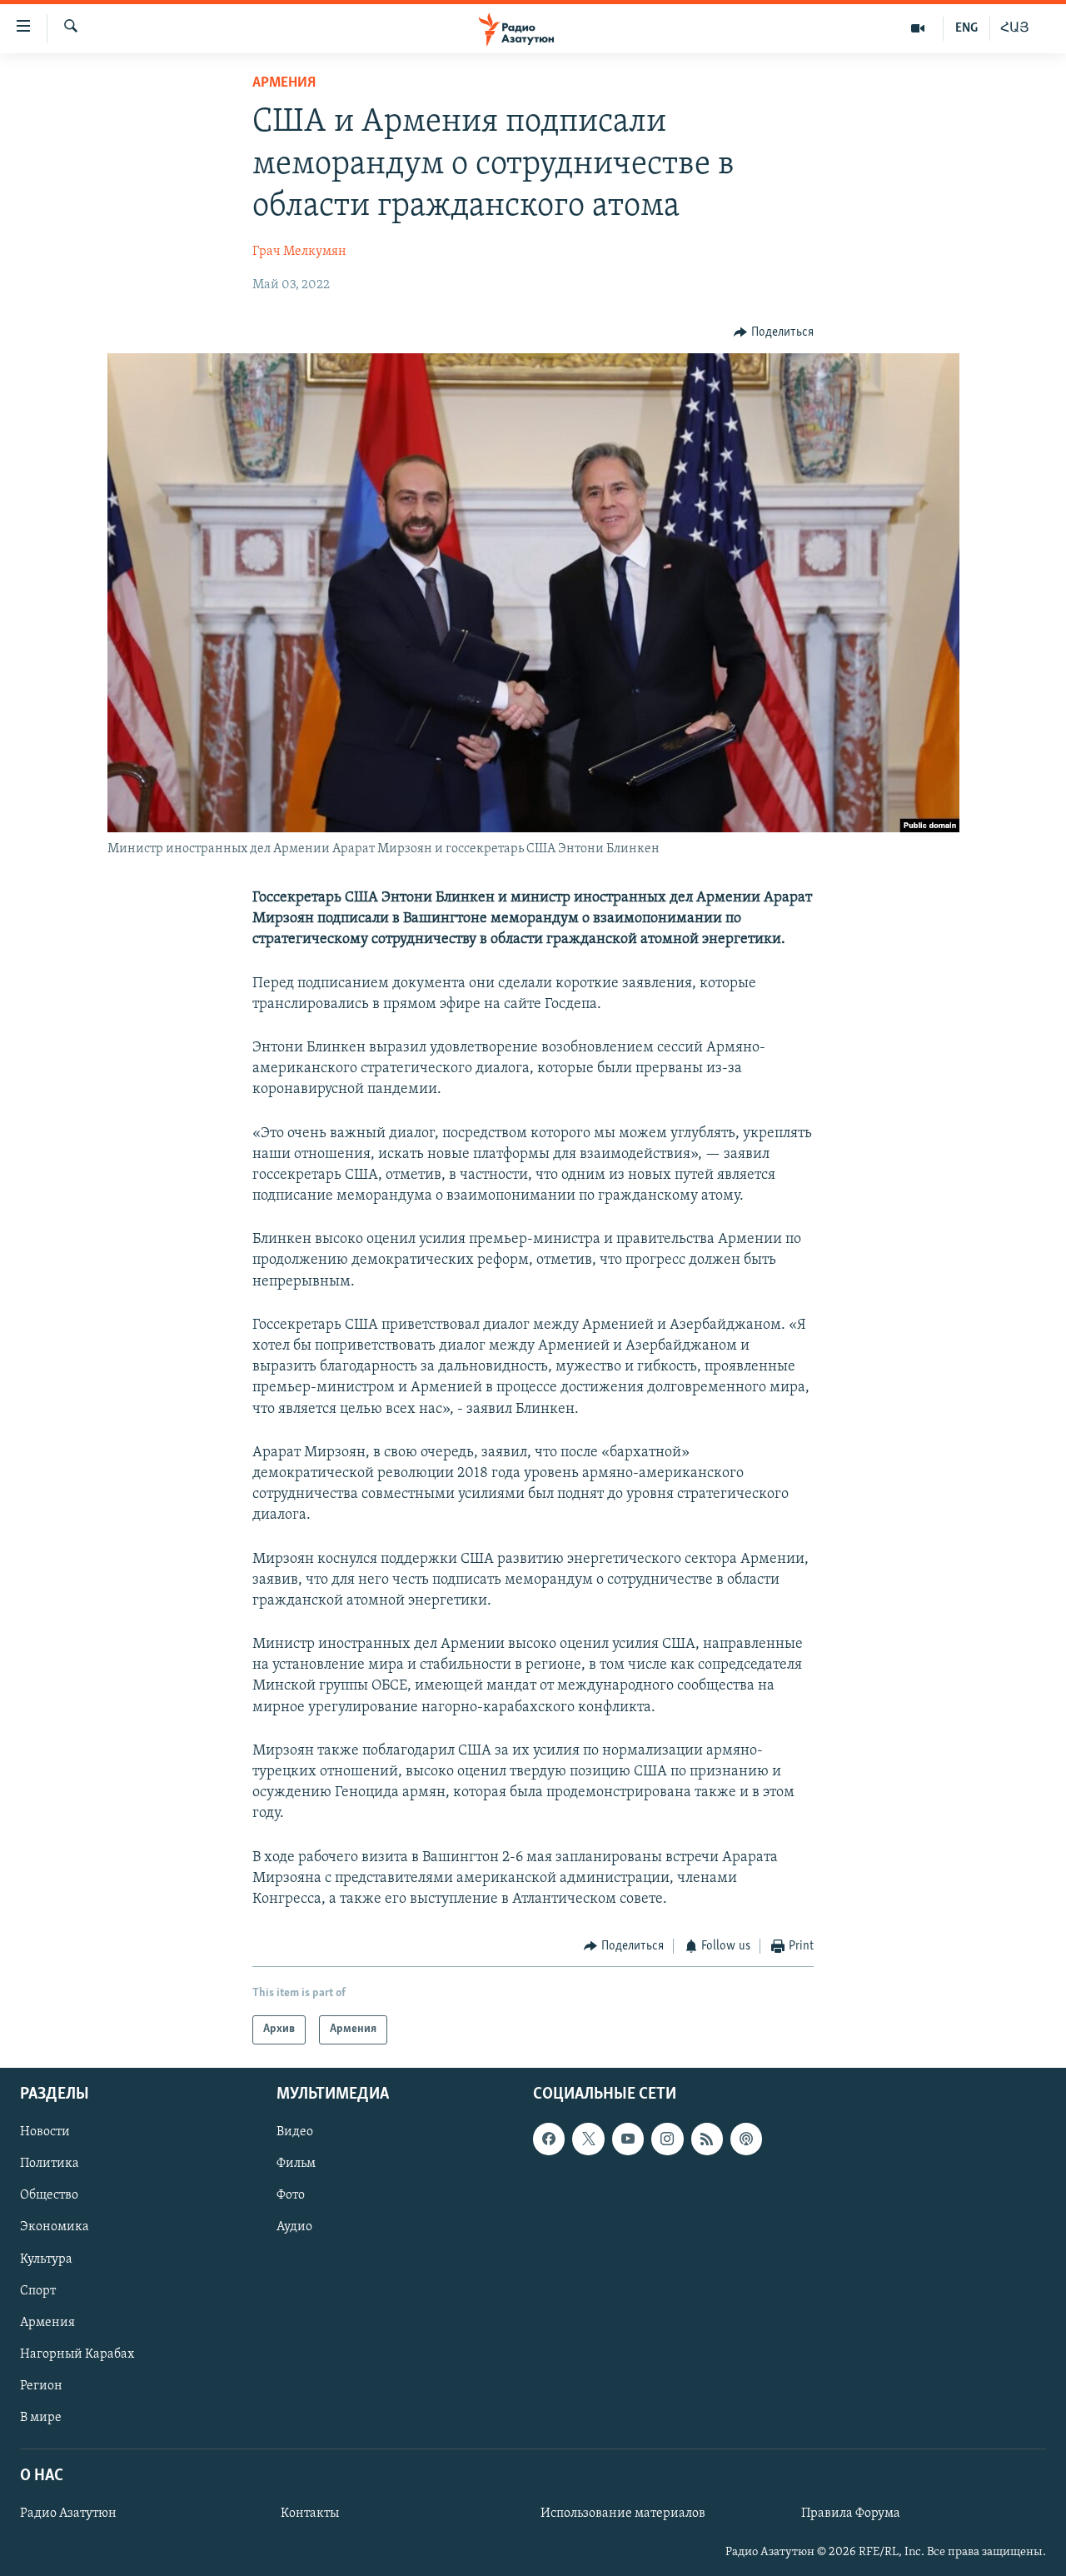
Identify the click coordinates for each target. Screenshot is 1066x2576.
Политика (50, 2164)
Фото (291, 2195)
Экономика (55, 2227)
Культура (46, 2259)
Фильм (296, 2164)
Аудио (294, 2227)
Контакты (310, 2514)
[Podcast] (746, 2139)
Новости (45, 2132)
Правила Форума (851, 2514)
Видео (295, 2132)
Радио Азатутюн (68, 2514)
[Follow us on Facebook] (549, 2139)
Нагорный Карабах (77, 2354)
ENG (966, 28)
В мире (41, 2417)
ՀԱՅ (1015, 28)
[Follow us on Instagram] (667, 2139)
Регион (41, 2385)
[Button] (774, 332)
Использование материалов (623, 2514)
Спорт (38, 2290)
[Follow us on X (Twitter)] (588, 2139)
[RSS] (707, 2139)
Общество (49, 2195)
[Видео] (918, 28)
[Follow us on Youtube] (628, 2139)
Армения (284, 83)
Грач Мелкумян (299, 252)
